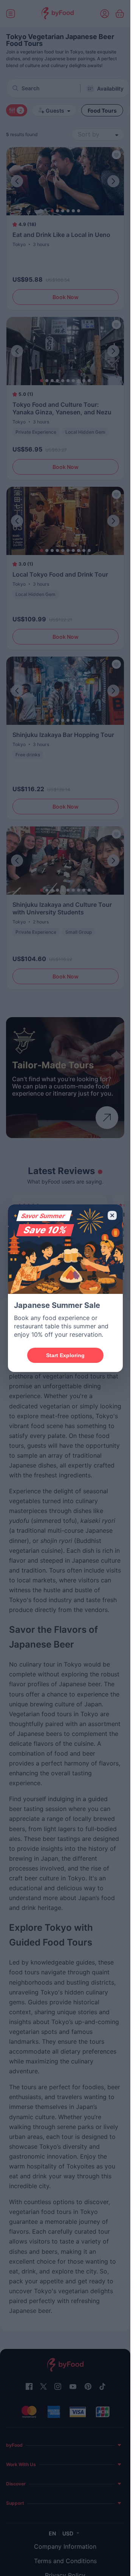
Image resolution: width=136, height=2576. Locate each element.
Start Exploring (65, 1355)
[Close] (112, 1215)
